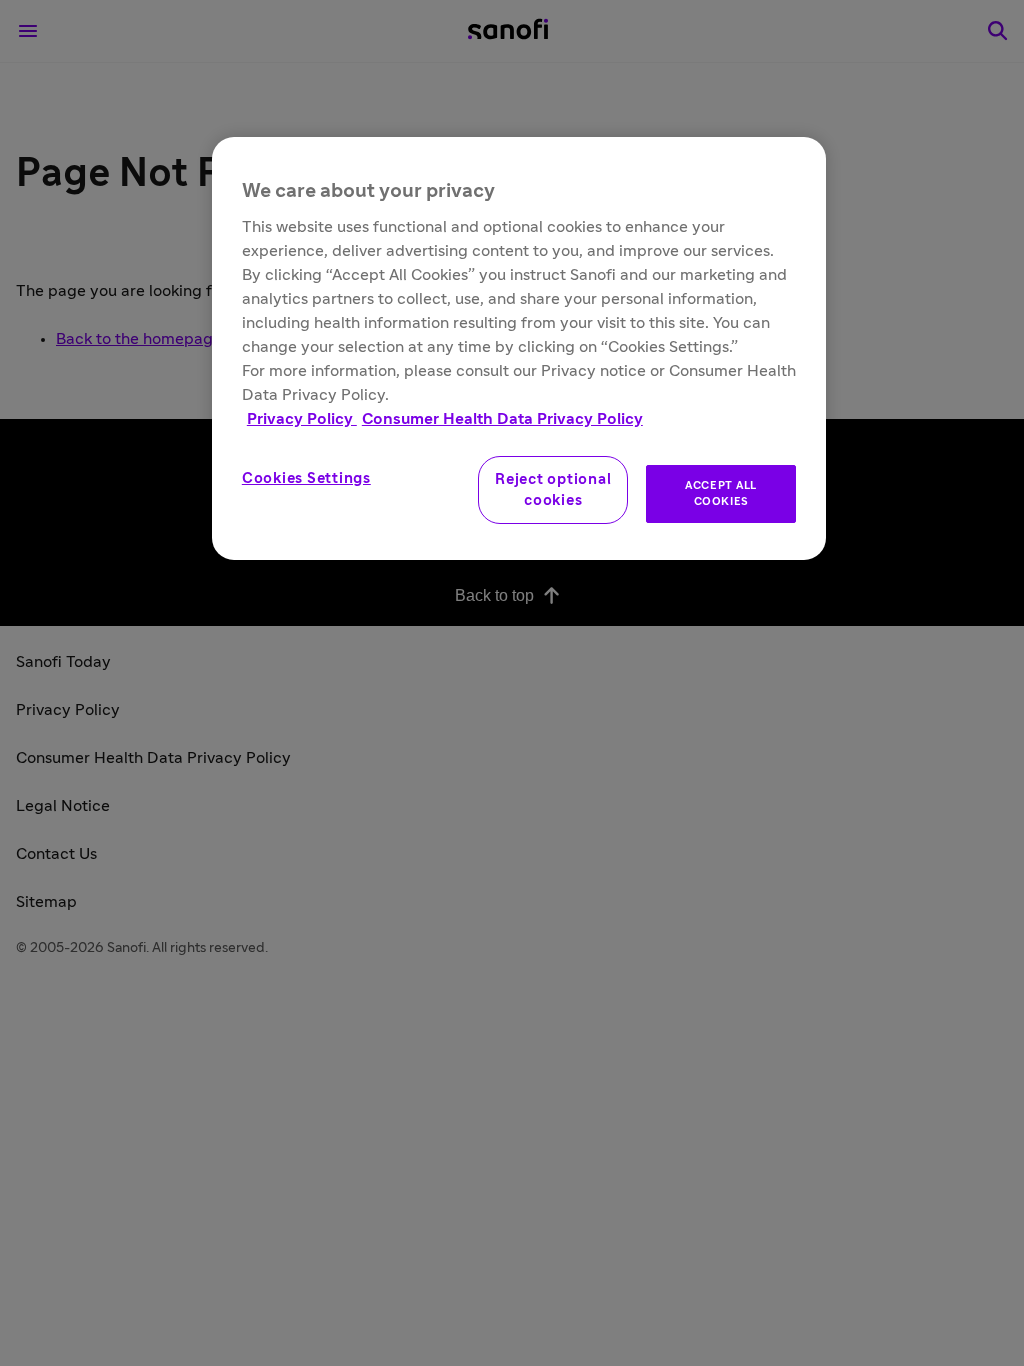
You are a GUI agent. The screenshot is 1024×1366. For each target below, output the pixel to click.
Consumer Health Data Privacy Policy (502, 419)
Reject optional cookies (553, 490)
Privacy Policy (302, 419)
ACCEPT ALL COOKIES (721, 493)
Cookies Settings (306, 478)
